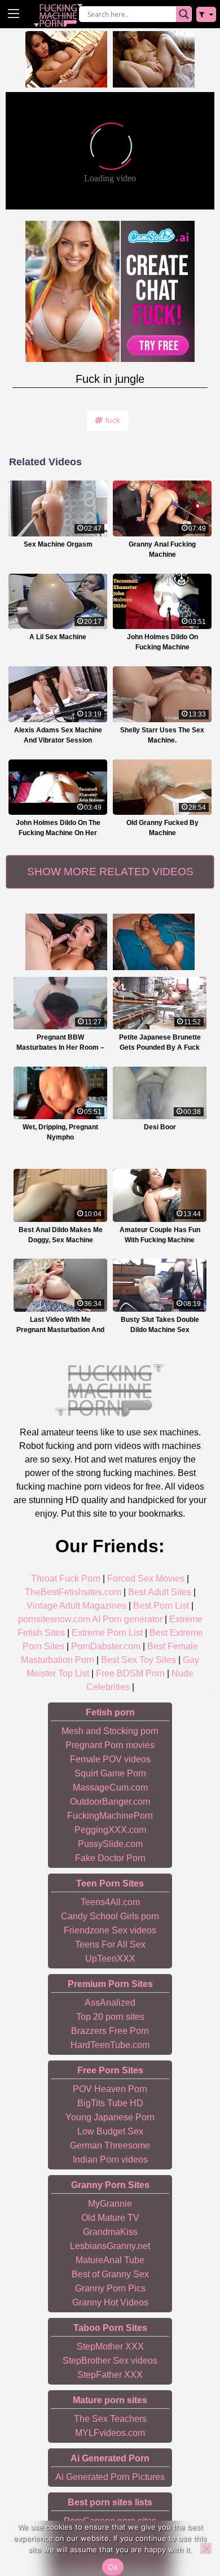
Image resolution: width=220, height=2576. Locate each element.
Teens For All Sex (110, 1944)
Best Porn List (161, 1606)
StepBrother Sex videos (110, 2361)
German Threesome (110, 2145)
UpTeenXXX (110, 1959)
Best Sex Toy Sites (138, 1660)
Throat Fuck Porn (66, 1579)
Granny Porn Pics (110, 2288)
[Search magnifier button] (184, 14)
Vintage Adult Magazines (76, 1606)
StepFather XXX (110, 2375)
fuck (113, 420)
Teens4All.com (110, 1902)
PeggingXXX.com (110, 1830)
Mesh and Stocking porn (110, 1731)
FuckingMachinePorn (110, 1816)
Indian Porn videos (110, 2160)
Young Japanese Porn (110, 2117)
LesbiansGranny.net (110, 2246)
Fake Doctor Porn (110, 1858)
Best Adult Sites (160, 1592)
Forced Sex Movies (146, 1579)
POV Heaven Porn (110, 2089)
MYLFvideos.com (110, 2433)
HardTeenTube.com (110, 2045)
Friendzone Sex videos (110, 1930)
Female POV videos (110, 1759)
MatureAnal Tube (110, 2260)
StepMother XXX (110, 2346)
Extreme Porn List (107, 1633)
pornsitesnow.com (54, 1619)
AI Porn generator (127, 1619)
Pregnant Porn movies (110, 1745)
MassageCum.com (110, 1787)
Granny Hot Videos (110, 2302)
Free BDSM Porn (130, 1673)
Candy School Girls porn (110, 1916)
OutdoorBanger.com (110, 1802)
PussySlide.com (110, 1844)
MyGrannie (110, 2204)
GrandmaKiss (110, 2232)
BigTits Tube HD (110, 2103)
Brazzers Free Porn (110, 2031)
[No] (206, 2548)
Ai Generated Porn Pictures (110, 2477)
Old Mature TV (110, 2218)
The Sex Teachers (110, 2419)
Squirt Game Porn (110, 1773)
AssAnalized (110, 2003)
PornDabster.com (106, 1646)
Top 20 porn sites (110, 2017)
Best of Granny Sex (110, 2274)
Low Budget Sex (110, 2131)
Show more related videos (110, 872)
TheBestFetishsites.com (73, 1592)
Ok (113, 2567)
